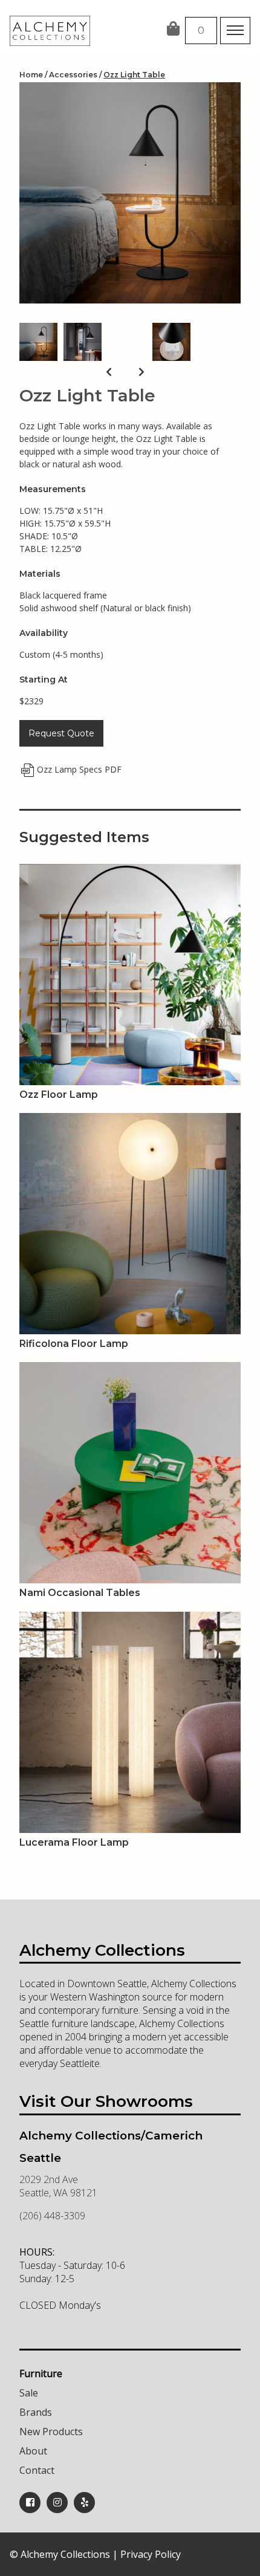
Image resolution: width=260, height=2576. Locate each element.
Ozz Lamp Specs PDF (79, 769)
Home (31, 75)
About (33, 2451)
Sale (29, 2393)
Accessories (73, 75)
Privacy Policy (151, 2554)
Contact (37, 2470)
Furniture (41, 2373)
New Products (51, 2432)
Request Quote (61, 733)
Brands (36, 2412)
